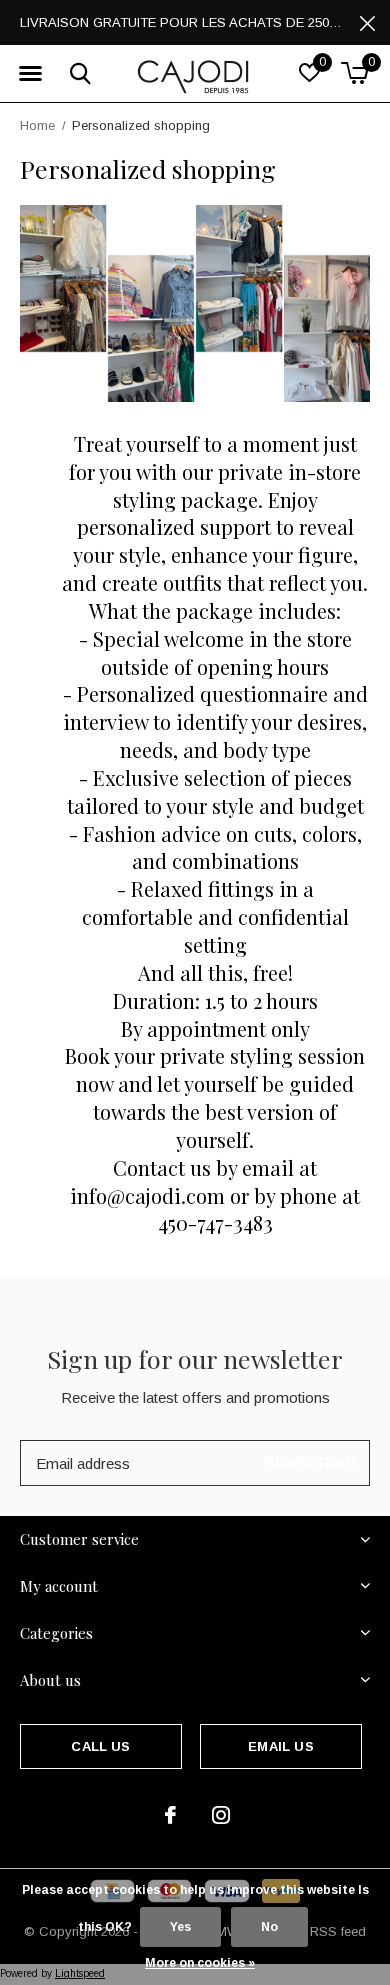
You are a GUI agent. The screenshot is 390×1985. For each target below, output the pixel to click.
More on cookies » (200, 1963)
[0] (354, 73)
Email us (280, 1746)
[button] (30, 74)
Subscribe (310, 1462)
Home (37, 125)
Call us (100, 1746)
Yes (180, 1927)
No (269, 1927)
